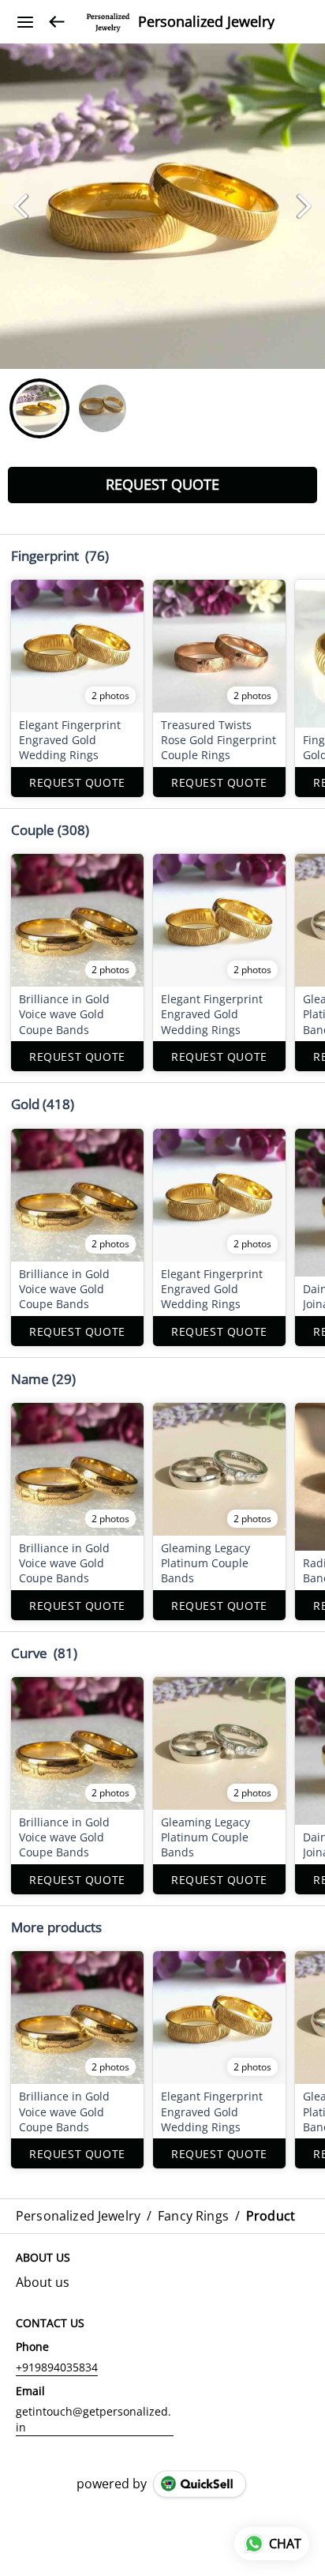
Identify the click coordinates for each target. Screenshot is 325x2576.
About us (43, 2282)
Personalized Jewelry (206, 22)
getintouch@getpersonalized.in (93, 2419)
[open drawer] (25, 22)
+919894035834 (57, 2367)
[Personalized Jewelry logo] (108, 22)
